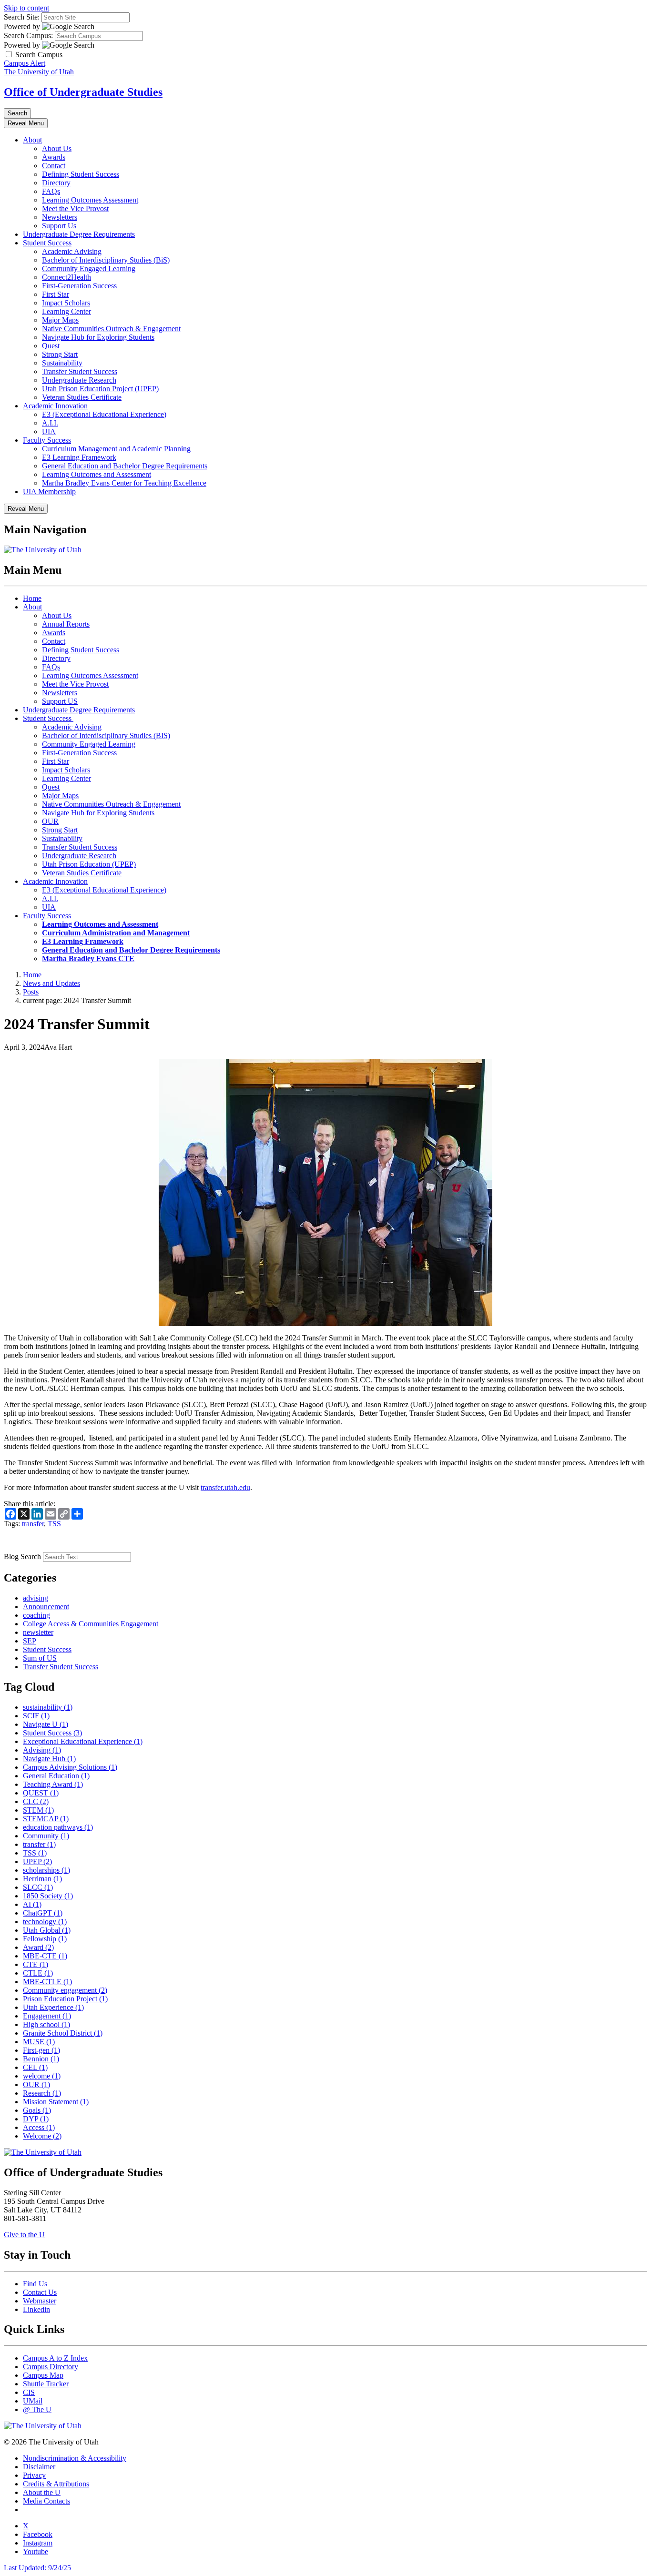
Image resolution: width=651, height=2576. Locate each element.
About (32, 140)
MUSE (39, 2042)
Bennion (41, 2059)
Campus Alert (25, 63)
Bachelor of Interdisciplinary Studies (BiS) (106, 260)
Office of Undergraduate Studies (83, 92)
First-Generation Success (79, 286)
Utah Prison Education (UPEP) (89, 864)
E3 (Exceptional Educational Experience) (104, 414)
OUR (50, 821)
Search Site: (22, 17)
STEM (38, 1810)
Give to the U (24, 2235)
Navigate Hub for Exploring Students (98, 337)
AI (32, 1904)
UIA (49, 431)
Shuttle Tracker (46, 2384)
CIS (29, 2392)
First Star (56, 294)
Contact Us (40, 2292)
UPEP (37, 1861)
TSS (54, 1524)
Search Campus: (28, 35)
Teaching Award (53, 1784)
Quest (51, 346)
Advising (42, 1750)
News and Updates (51, 983)
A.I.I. (50, 423)
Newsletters (60, 217)
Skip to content (26, 8)
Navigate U (46, 1724)
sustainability (48, 1707)
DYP (36, 2119)
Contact (54, 166)
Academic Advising (72, 251)
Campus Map (43, 2375)
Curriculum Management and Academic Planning (116, 449)
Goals (37, 2110)
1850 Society (48, 1896)
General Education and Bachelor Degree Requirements (125, 466)
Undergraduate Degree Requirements (79, 234)
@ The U (37, 2409)
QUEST (41, 1793)
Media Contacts (46, 2501)
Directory (56, 183)
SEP (30, 1641)
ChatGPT (43, 1913)
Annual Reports (66, 624)
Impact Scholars (66, 303)
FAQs (51, 191)
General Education (56, 1776)
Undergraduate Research (79, 380)
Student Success (47, 243)
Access (39, 2127)
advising (36, 1598)
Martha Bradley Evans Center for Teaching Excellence (124, 483)
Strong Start (60, 354)
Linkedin (36, 2309)
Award (38, 1947)
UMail (33, 2401)
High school (46, 2024)
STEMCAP (46, 1819)
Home (32, 598)
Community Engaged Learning (89, 269)
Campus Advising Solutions (70, 1767)
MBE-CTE (45, 1956)
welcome (42, 2076)
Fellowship (45, 1939)
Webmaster (40, 2301)
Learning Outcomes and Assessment (97, 474)
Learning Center (66, 311)
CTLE (38, 1973)
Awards (54, 157)
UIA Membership (49, 492)
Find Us (35, 2284)
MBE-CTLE (47, 1982)
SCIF (36, 1716)
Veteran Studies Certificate (82, 397)
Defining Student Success (81, 174)
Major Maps (60, 320)
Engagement (47, 2016)
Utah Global (47, 1930)
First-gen (41, 2050)
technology (45, 1922)
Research (42, 2093)
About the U (42, 2492)
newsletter (38, 1632)
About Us (57, 148)
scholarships (46, 1870)
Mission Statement (56, 2102)
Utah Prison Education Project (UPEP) (100, 389)
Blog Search (22, 1557)
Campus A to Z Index (55, 2358)
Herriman (42, 1879)
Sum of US (40, 1658)
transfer (33, 1524)
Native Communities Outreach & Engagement (111, 329)
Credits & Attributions (56, 2484)
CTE (36, 1964)
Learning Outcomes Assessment (90, 200)
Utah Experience (53, 2007)
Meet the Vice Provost (75, 208)
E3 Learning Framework (79, 457)
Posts (31, 992)
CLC (36, 1801)
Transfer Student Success (80, 371)
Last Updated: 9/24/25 (37, 2568)
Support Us (59, 226)
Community (46, 1836)
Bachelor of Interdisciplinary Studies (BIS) (106, 735)
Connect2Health (66, 277)
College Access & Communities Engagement (91, 1624)
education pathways (58, 1827)
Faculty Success (47, 440)
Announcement (46, 1607)
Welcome (42, 2136)
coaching (36, 1615)
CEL (35, 2067)
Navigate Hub (49, 1759)
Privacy (34, 2475)
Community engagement (65, 1990)
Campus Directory (51, 2367)
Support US (60, 701)
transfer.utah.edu (225, 1487)
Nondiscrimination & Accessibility (75, 2458)
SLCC (38, 1887)
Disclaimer (39, 2467)
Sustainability (62, 363)
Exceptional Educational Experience (83, 1741)
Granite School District (63, 2033)
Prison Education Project (65, 1999)
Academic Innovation (55, 406)
